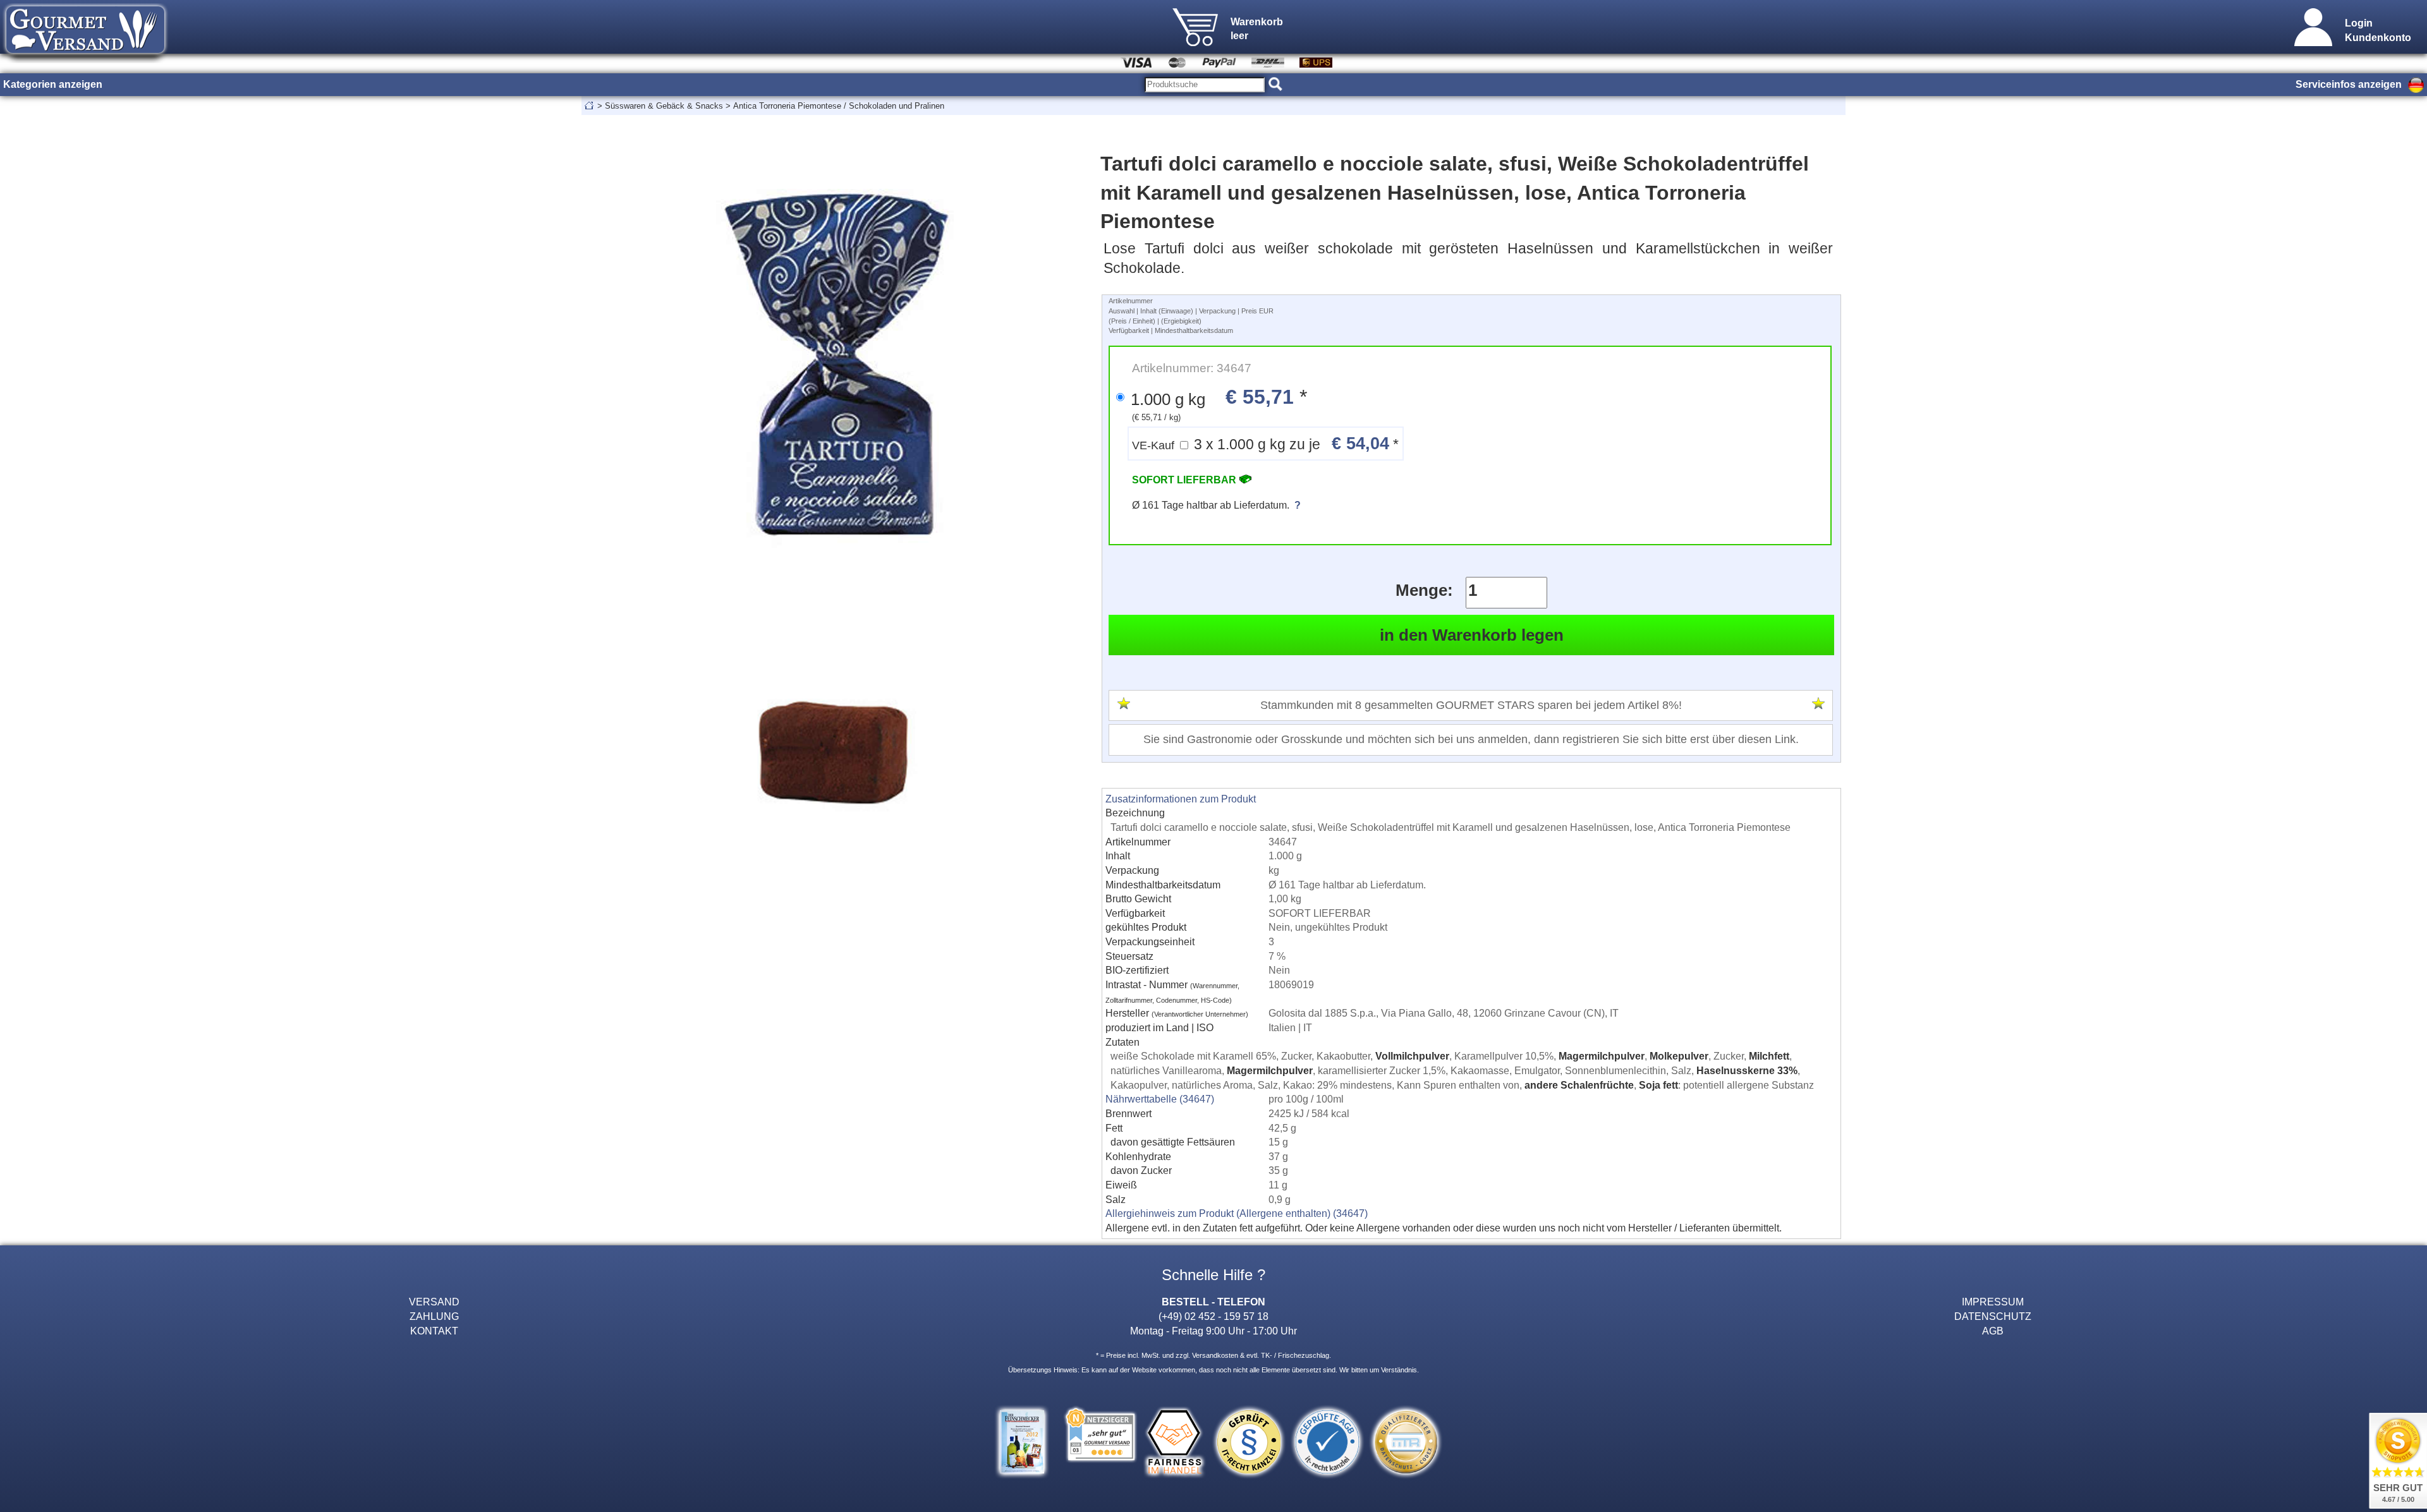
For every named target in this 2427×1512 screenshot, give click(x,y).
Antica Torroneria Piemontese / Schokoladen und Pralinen (839, 106)
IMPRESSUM (1993, 1302)
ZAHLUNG (434, 1316)
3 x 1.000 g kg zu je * (1265, 443)
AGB (1993, 1331)
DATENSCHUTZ (1993, 1316)
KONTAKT (434, 1331)
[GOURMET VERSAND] (85, 59)
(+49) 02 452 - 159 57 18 (1213, 1316)
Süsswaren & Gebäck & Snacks (664, 106)
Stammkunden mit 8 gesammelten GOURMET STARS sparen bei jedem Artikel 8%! (1471, 705)
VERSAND (434, 1302)
